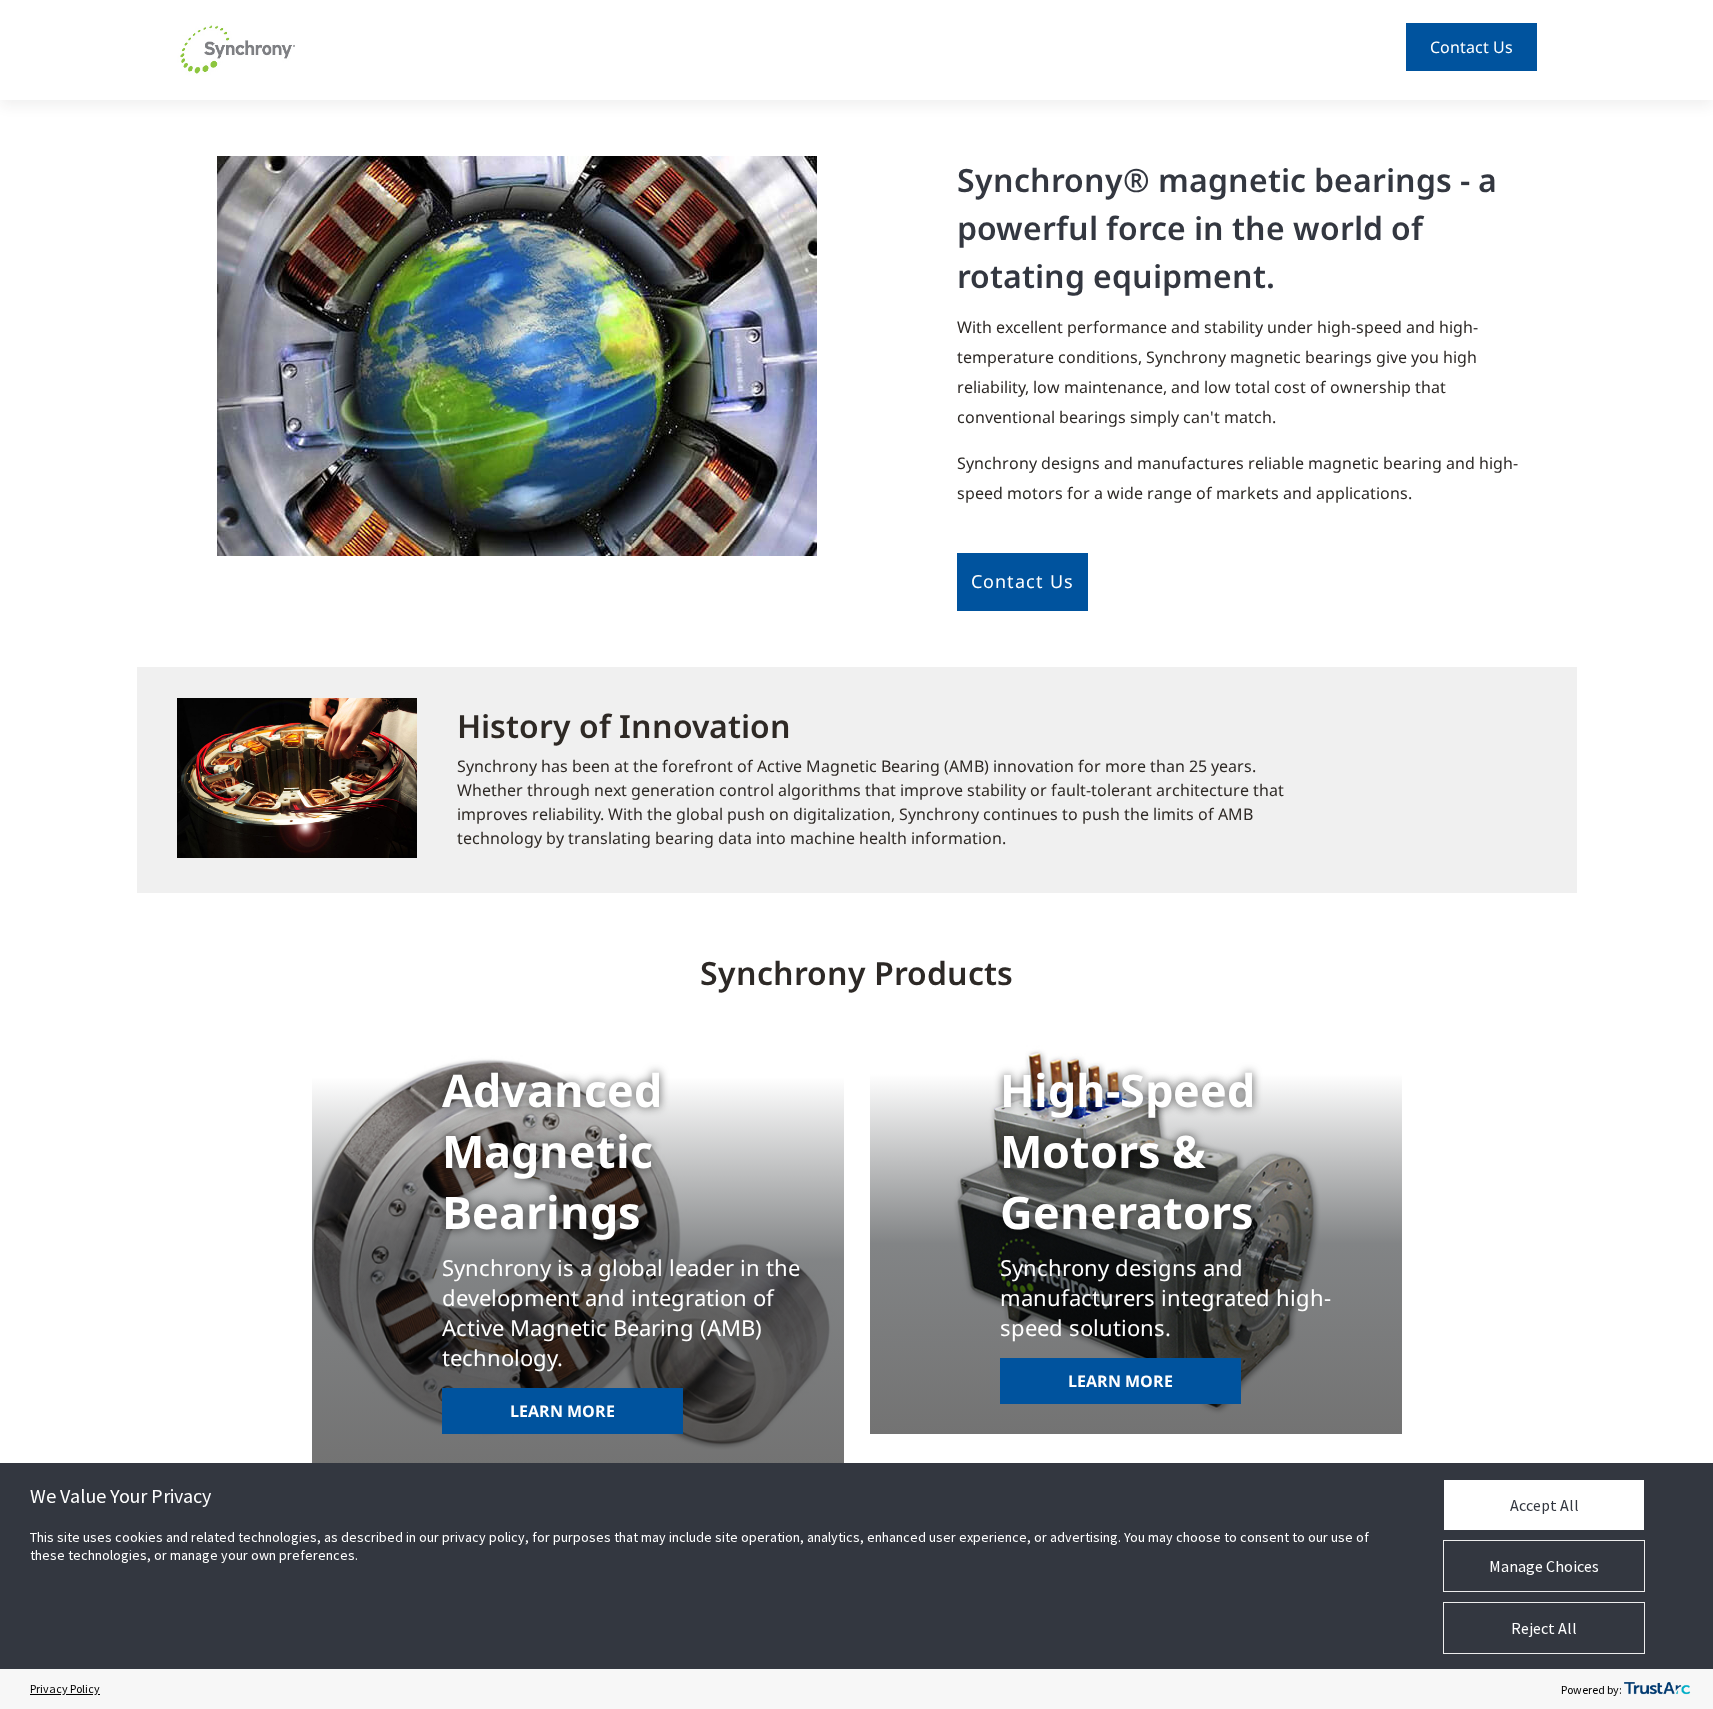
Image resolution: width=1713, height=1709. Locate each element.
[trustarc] (1657, 1689)
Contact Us (1471, 47)
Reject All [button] (1544, 1628)
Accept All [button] (1544, 1505)
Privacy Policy (65, 1688)
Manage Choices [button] (1544, 1566)
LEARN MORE (562, 1411)
